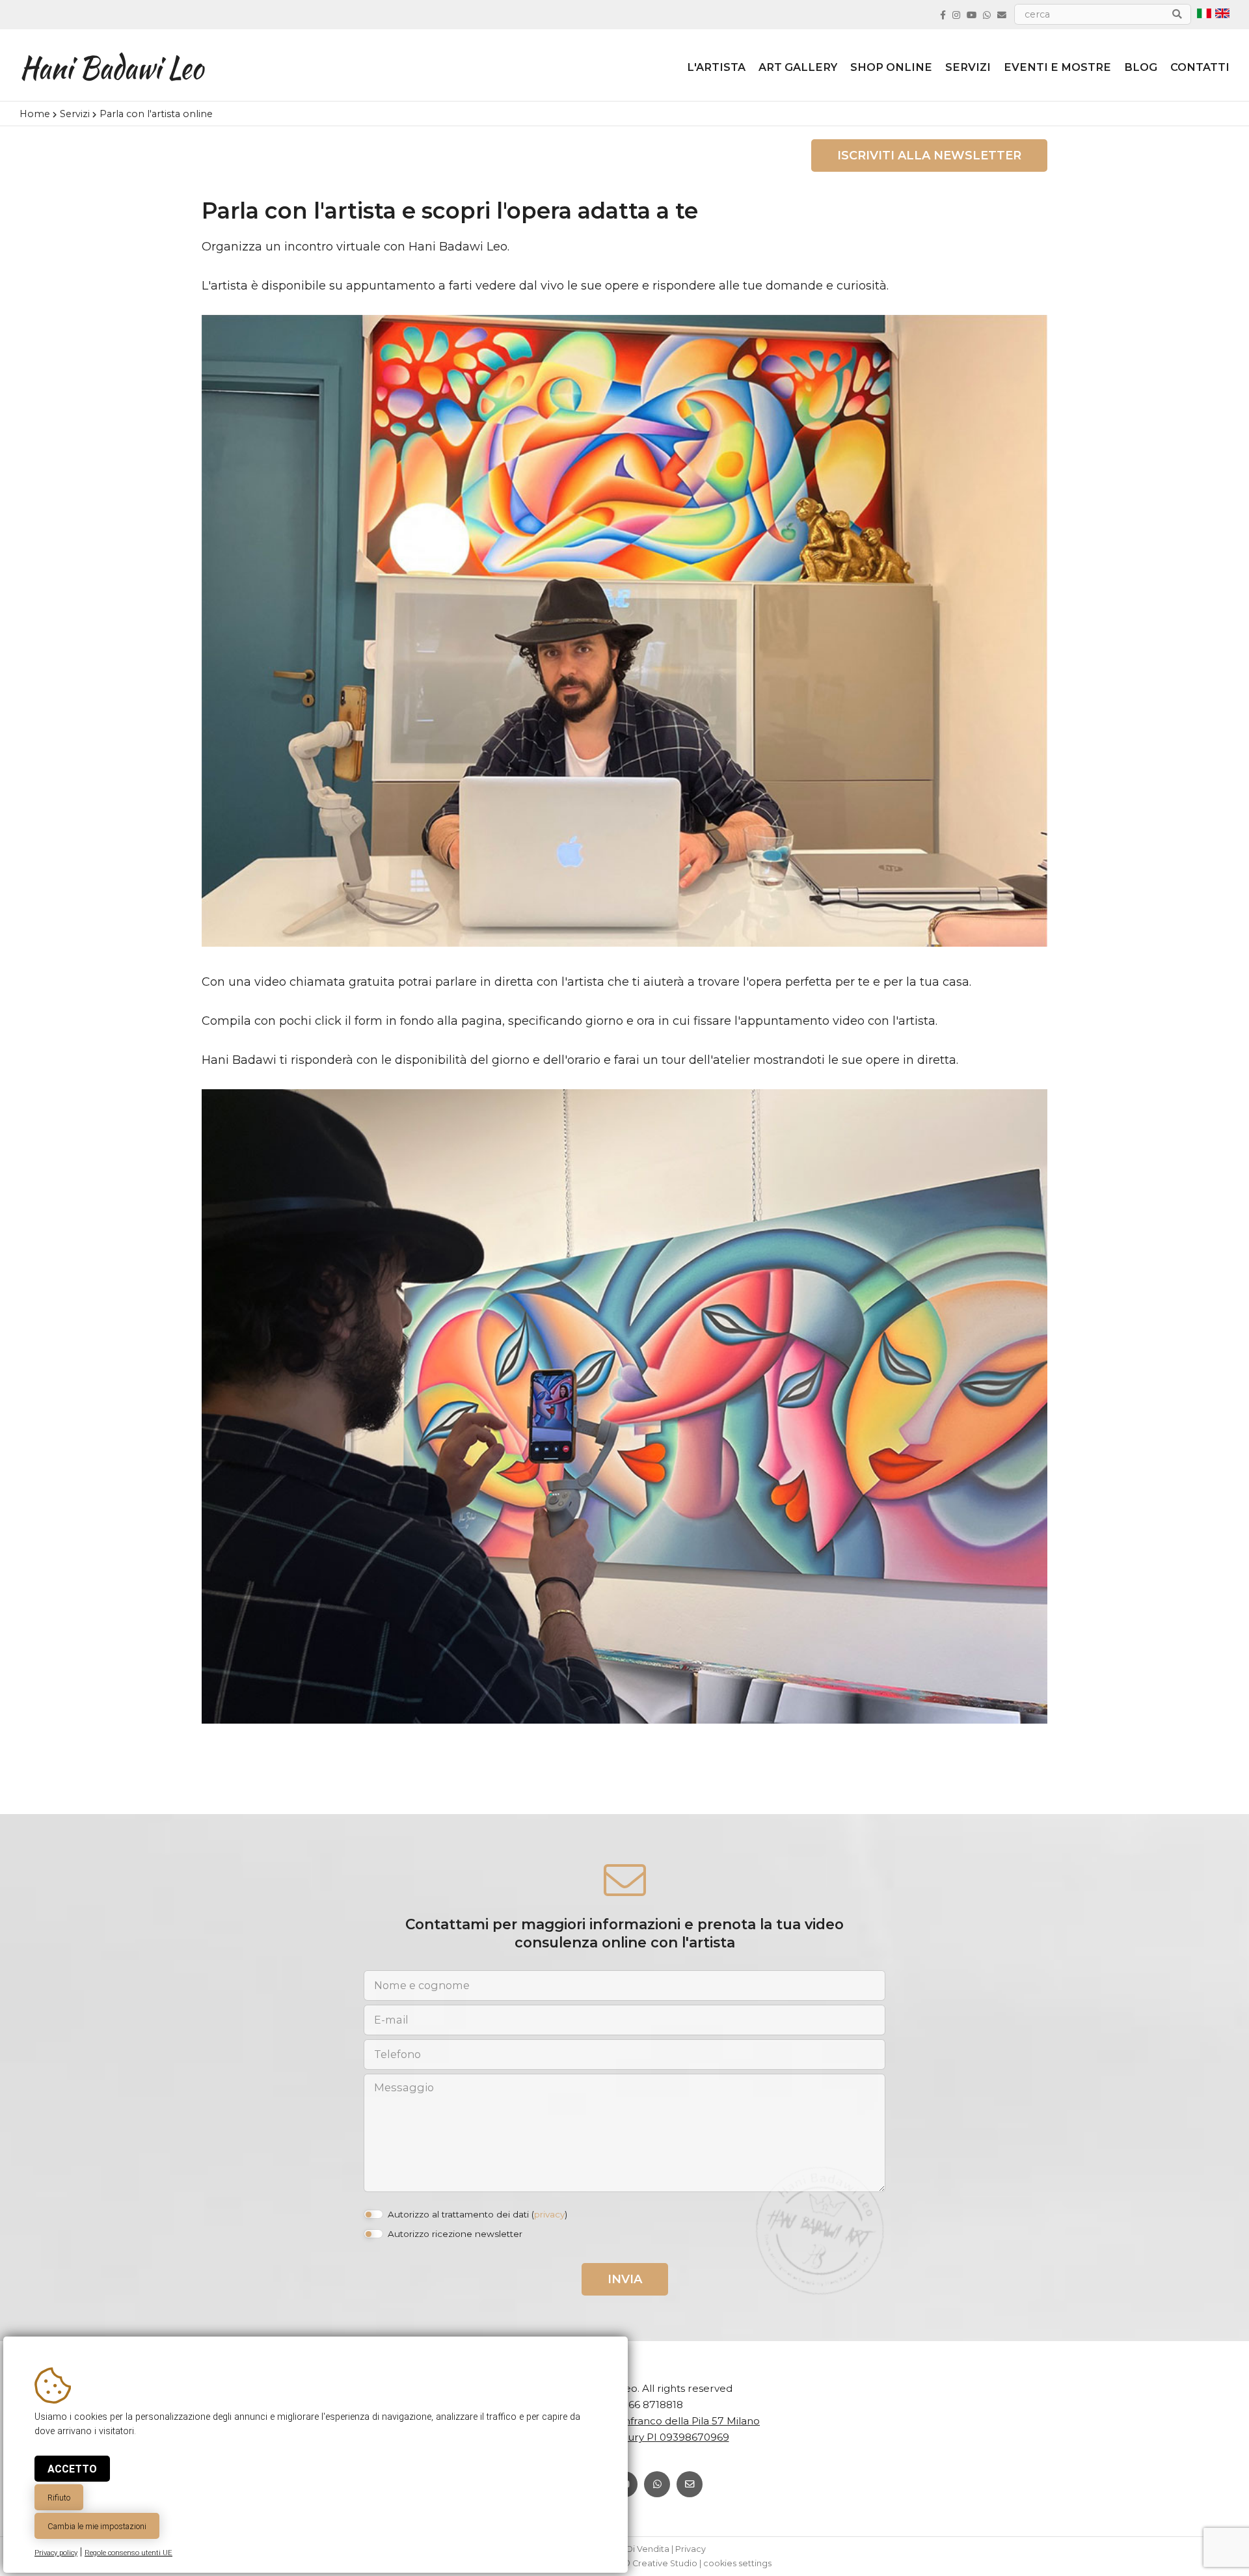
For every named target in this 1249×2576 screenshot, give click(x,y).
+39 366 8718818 (642, 2405)
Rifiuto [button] (59, 2498)
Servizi (968, 67)
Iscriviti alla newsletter (929, 156)
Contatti (1200, 67)
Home (35, 114)
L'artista (716, 67)
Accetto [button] (72, 2469)
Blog (1141, 67)
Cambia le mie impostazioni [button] (97, 2526)
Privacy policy (56, 2553)
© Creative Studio (660, 2563)
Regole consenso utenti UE (128, 2553)
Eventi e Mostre (1057, 67)
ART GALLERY (798, 67)
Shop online (891, 67)
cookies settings (737, 2563)
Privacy (691, 2549)
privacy (549, 2214)
